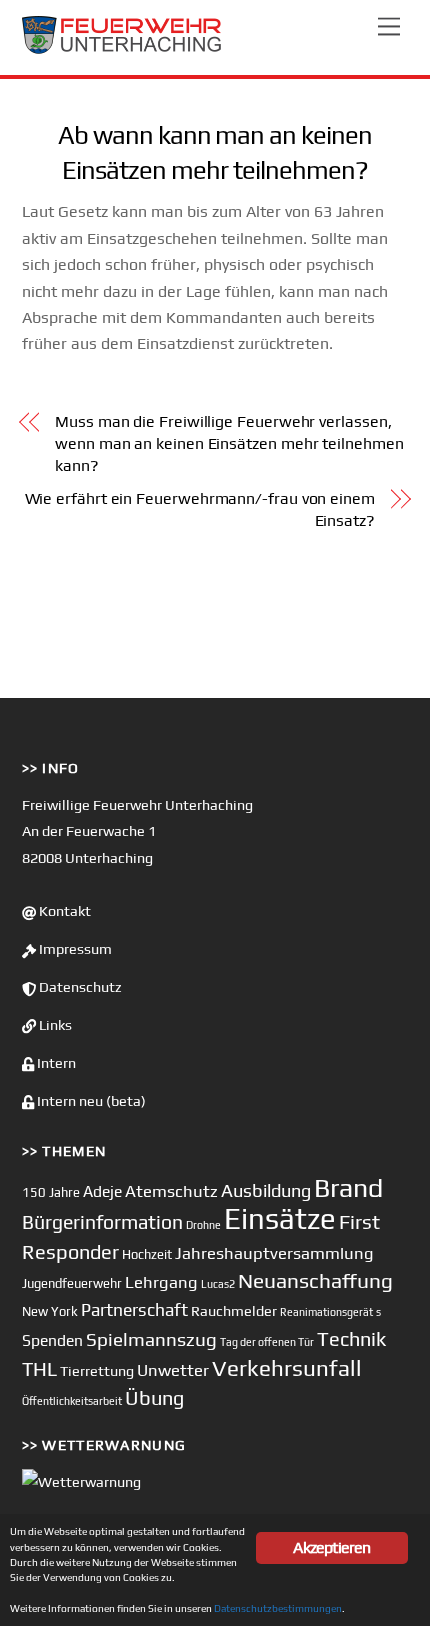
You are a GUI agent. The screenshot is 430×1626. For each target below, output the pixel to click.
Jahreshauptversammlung (274, 1253)
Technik (351, 1338)
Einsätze (280, 1218)
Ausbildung (266, 1190)
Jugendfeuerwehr (72, 1283)
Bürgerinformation (102, 1222)
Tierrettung (97, 1370)
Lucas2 (218, 1284)
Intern (55, 1063)
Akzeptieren (331, 1547)
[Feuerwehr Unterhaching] (122, 49)
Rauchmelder (234, 1310)
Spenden (52, 1340)
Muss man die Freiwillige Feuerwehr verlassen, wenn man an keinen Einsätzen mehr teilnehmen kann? (229, 444)
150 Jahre (51, 1192)
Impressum (74, 949)
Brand (348, 1187)
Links (54, 1025)
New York (50, 1311)
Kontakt (63, 911)
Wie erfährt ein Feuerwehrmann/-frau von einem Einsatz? (200, 509)
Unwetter (173, 1370)
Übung (154, 1397)
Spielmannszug (151, 1339)
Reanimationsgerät (326, 1312)
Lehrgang (161, 1282)
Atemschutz (171, 1191)
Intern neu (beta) (90, 1101)
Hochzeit (147, 1254)
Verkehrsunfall (287, 1368)
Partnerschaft (134, 1310)
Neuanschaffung (315, 1280)
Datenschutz (79, 987)
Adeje (102, 1191)
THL (39, 1369)
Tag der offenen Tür (267, 1342)
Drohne (203, 1225)
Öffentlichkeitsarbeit (72, 1401)
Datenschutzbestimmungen (278, 1608)
